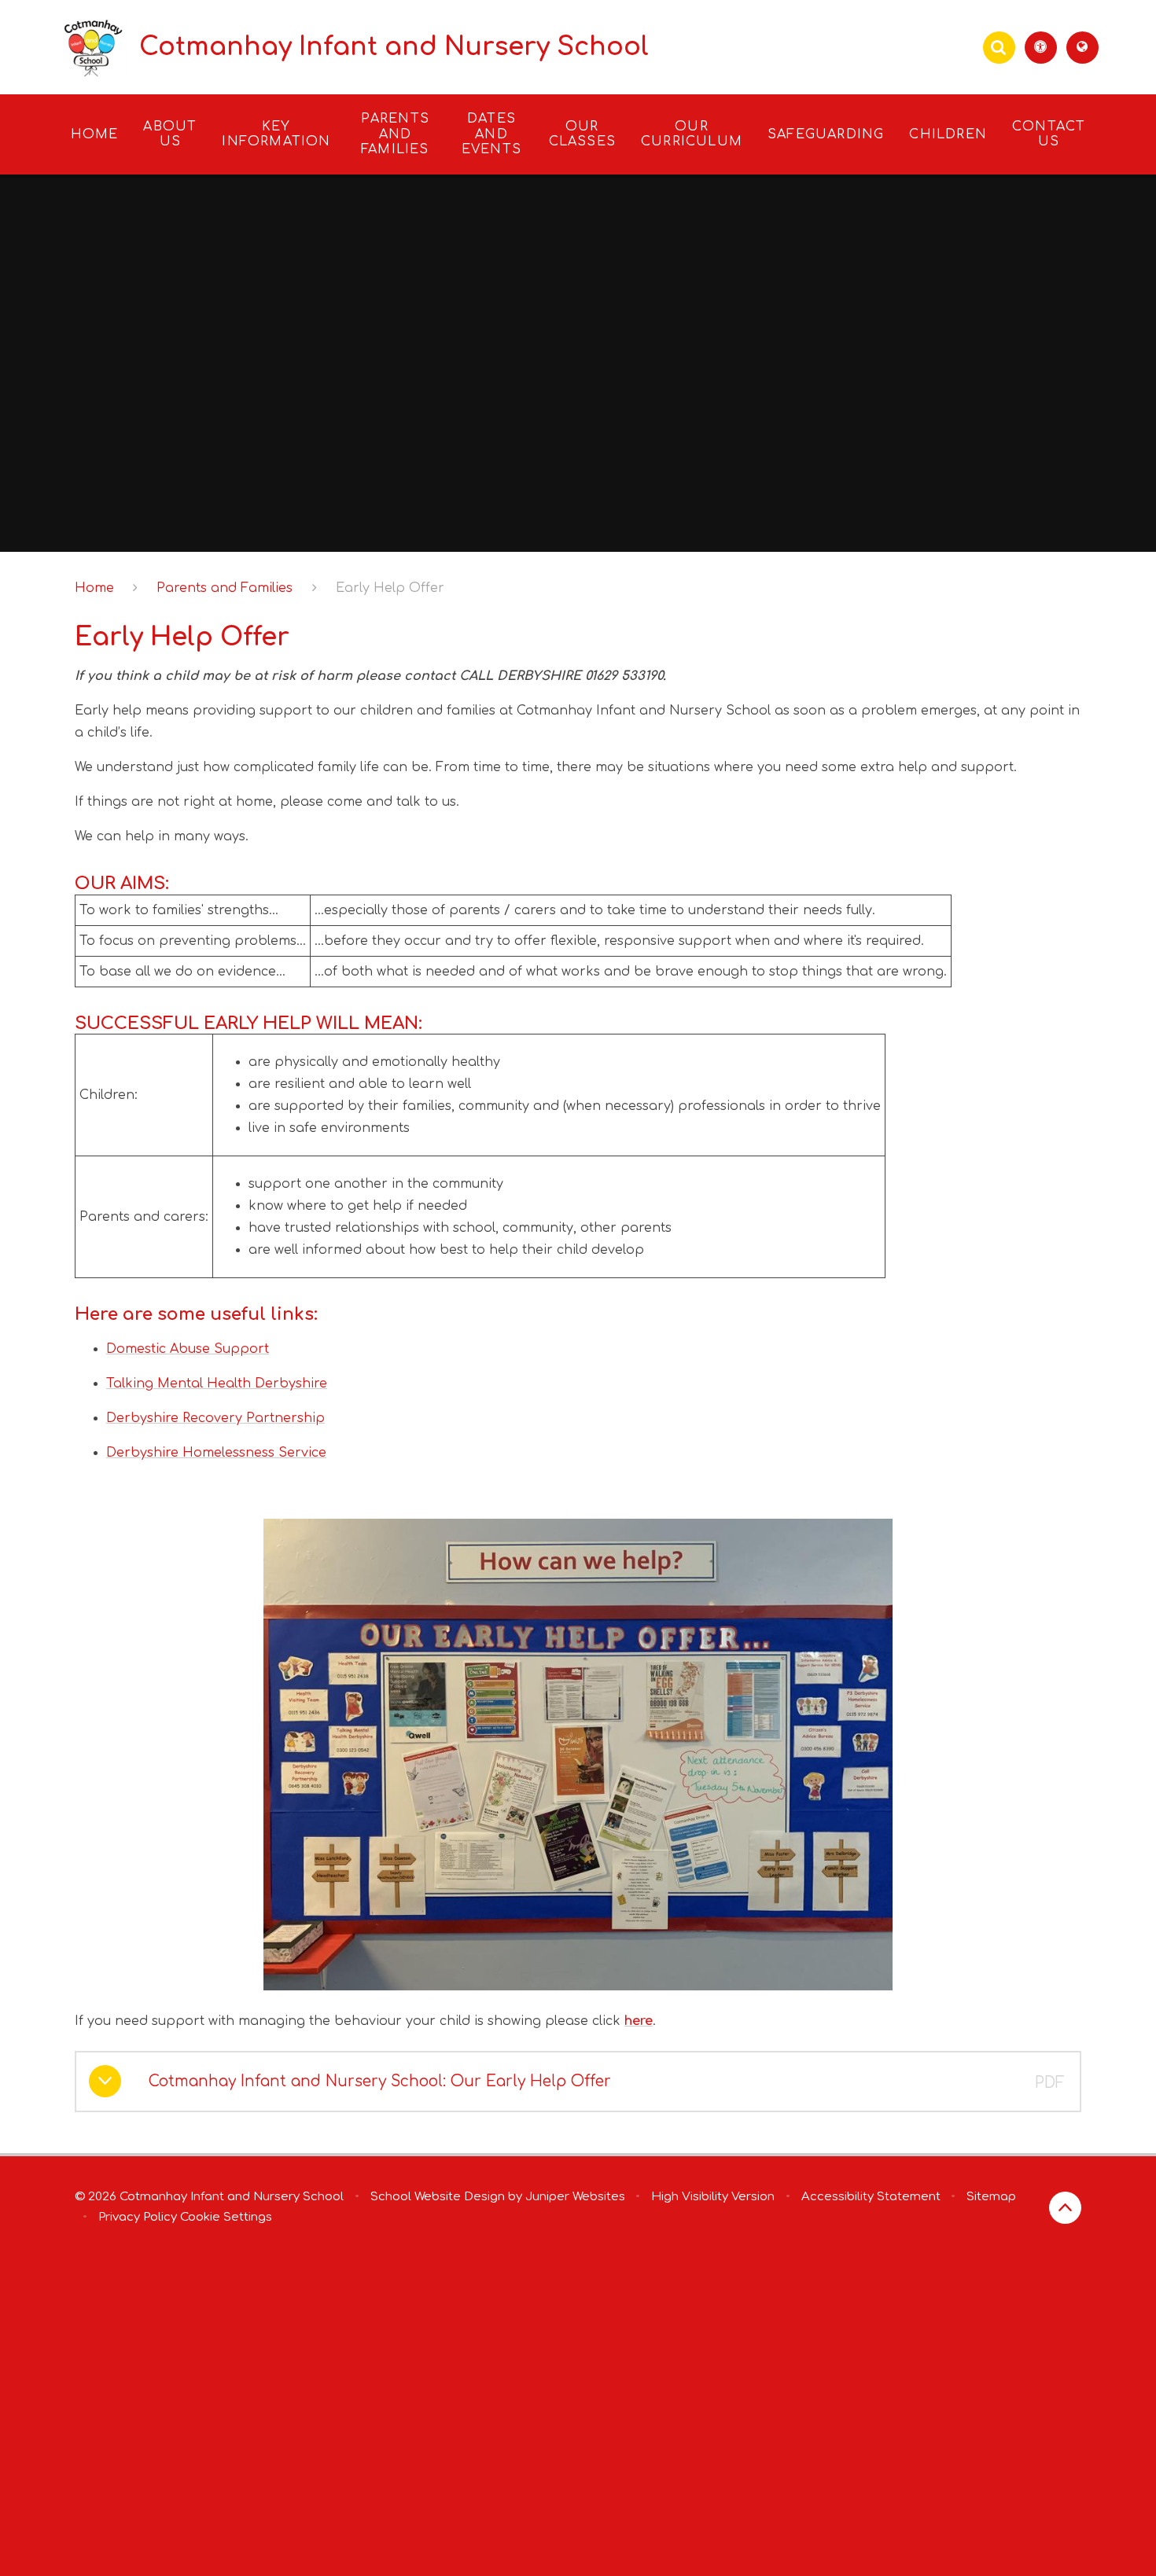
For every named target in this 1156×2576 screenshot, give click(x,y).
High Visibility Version (713, 2197)
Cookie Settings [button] (226, 2217)
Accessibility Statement (871, 2197)
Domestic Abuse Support (188, 1349)
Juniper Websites (575, 2197)
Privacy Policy (138, 2217)
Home (94, 588)
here (639, 2021)
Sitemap (991, 2197)
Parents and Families (225, 588)
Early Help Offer (390, 588)
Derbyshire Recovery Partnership (215, 1418)
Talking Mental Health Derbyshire (217, 1384)
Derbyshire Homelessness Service (216, 1453)
